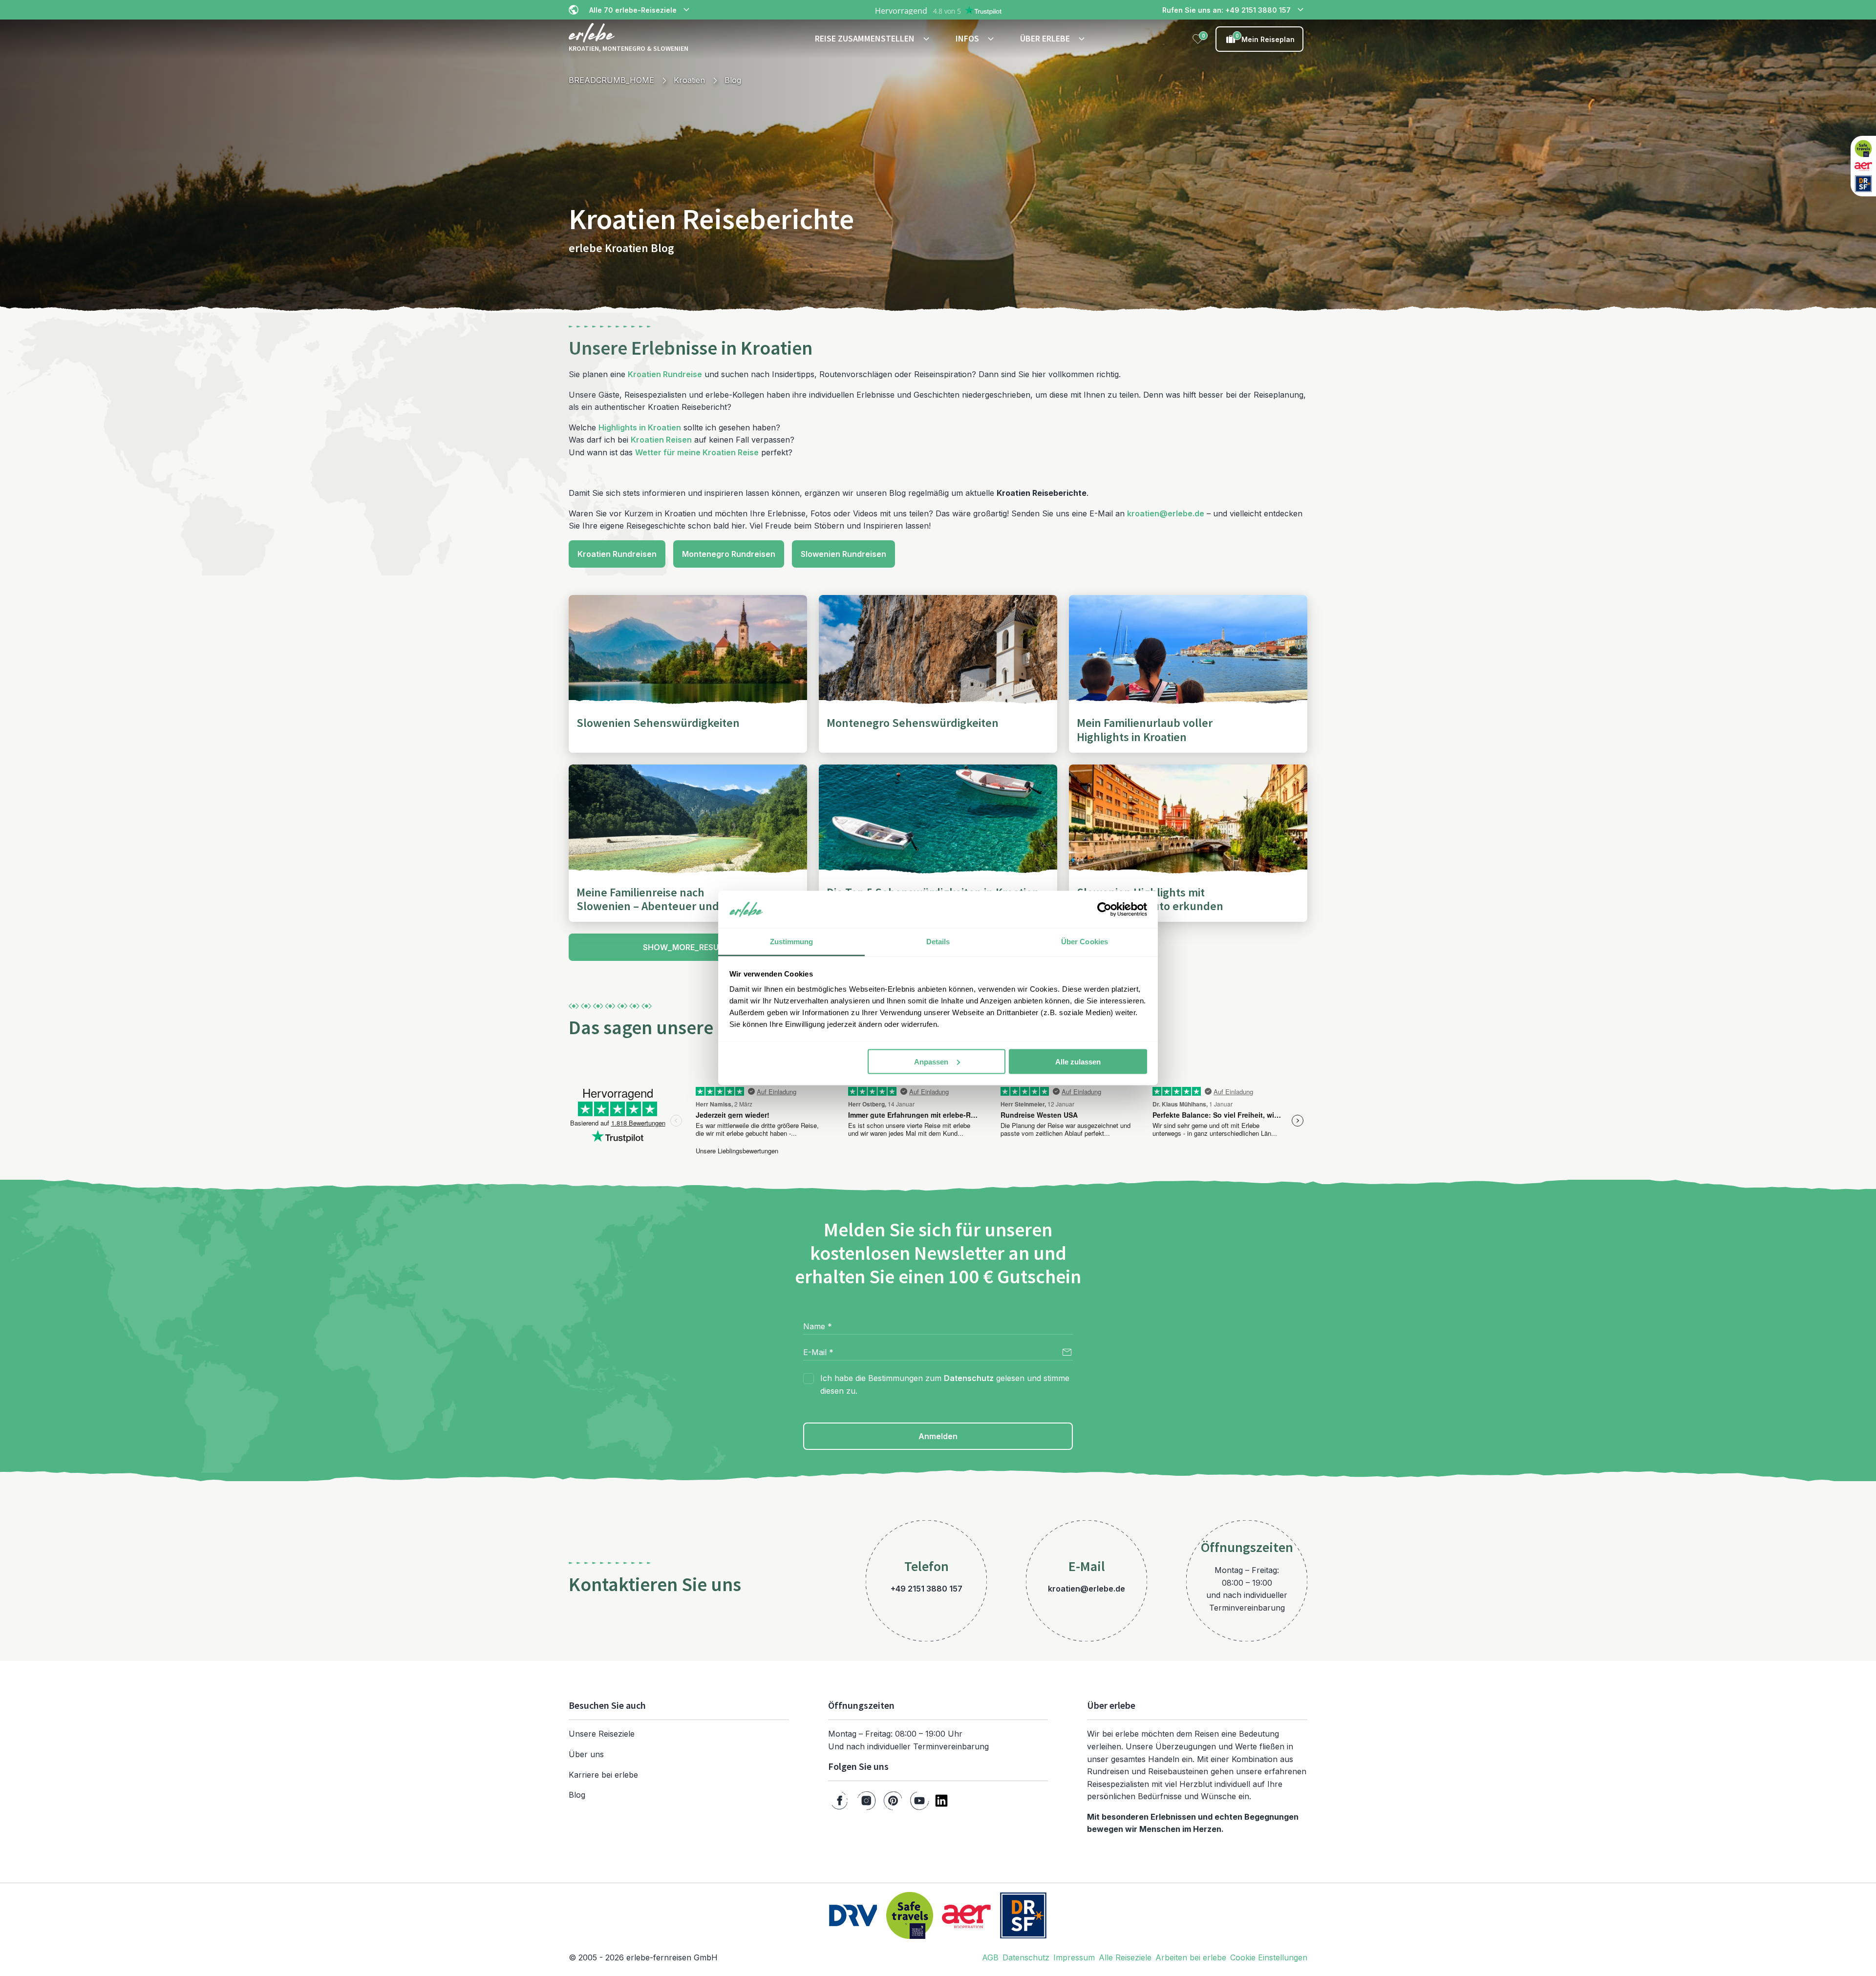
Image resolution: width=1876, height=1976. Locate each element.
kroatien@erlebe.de (1166, 513)
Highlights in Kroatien (640, 427)
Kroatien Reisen (661, 440)
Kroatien (689, 80)
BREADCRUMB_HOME (611, 80)
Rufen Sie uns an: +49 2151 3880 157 (1226, 10)
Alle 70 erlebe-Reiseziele (633, 10)
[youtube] (919, 1801)
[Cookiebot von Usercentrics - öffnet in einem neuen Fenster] (1104, 910)
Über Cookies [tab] (1085, 942)
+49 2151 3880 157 (927, 1589)
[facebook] (840, 1801)
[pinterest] (893, 1801)
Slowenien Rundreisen (843, 554)
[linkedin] (941, 1801)
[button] (874, 39)
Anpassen (931, 1061)
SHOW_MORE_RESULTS (688, 947)
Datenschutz (969, 1378)
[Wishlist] (1198, 39)
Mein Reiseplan (1265, 38)
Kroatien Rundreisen (617, 554)
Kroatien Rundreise (665, 374)
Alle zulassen (1078, 1061)
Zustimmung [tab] (792, 942)
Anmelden (938, 1436)
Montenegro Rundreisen (729, 554)
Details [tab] (938, 942)
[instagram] (866, 1801)
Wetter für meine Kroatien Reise (697, 452)
